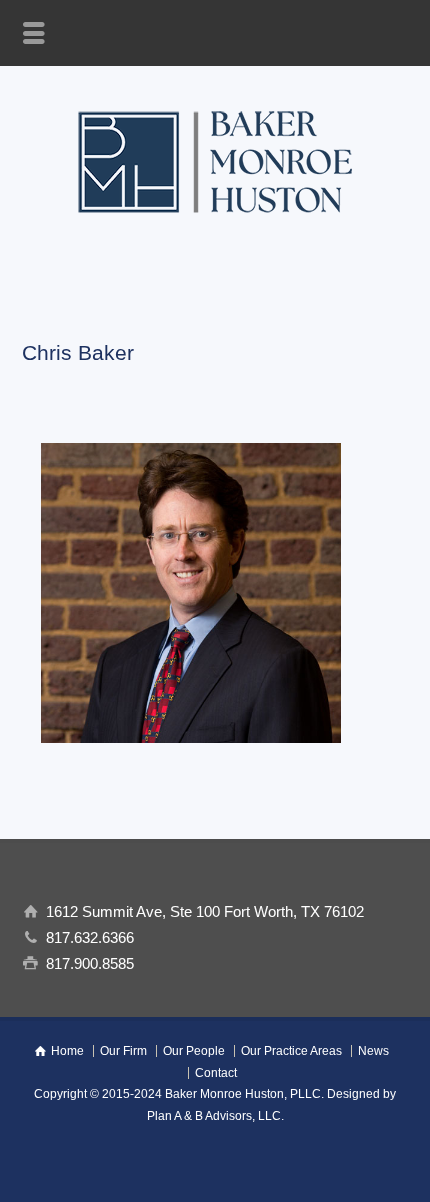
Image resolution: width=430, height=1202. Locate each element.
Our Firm (123, 1051)
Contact (216, 1073)
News (373, 1051)
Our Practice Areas (291, 1051)
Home (67, 1051)
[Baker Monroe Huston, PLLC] (215, 222)
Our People (194, 1051)
